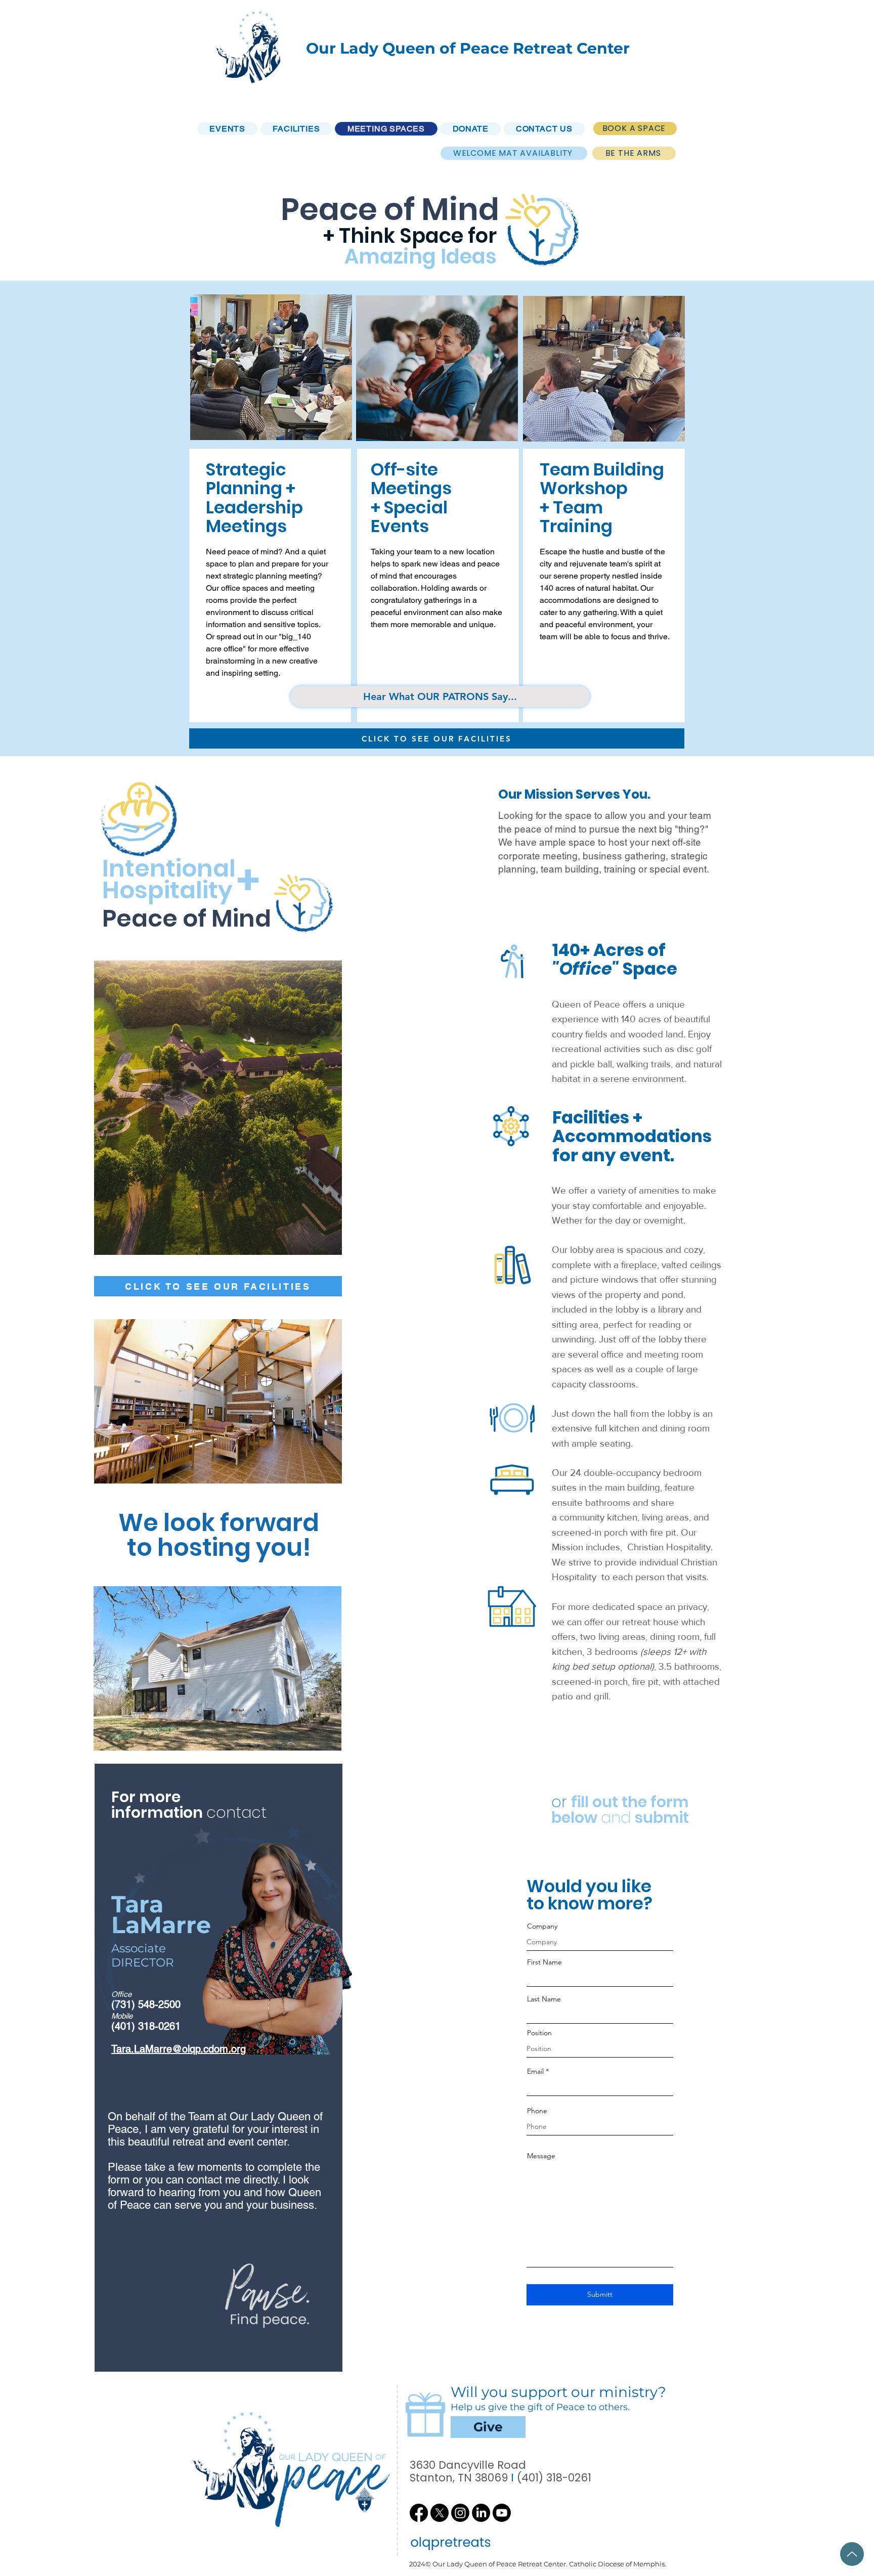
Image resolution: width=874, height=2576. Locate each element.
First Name (544, 1962)
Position (539, 2033)
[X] (440, 2513)
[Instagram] (460, 2513)
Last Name (544, 1999)
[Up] (852, 2554)
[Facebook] (419, 2513)
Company (542, 1926)
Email (535, 2071)
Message (541, 2156)
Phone (537, 2111)
